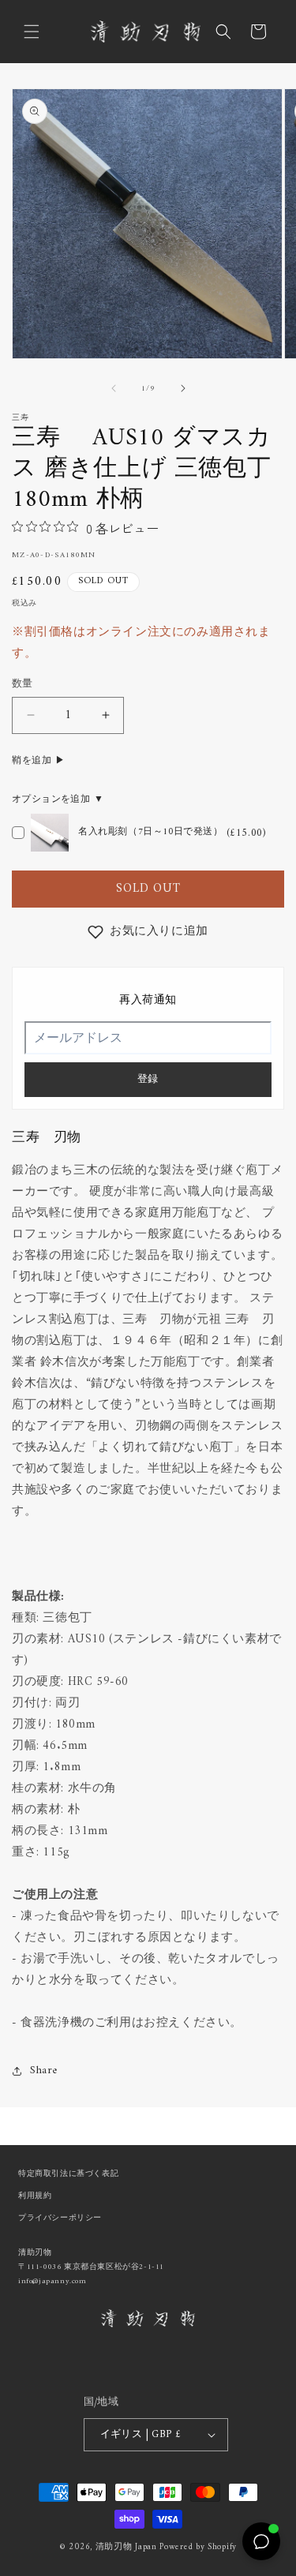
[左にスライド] (114, 388)
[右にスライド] (183, 388)
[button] (32, 32)
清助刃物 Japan (126, 2547)
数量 (22, 684)
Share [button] (44, 2071)
